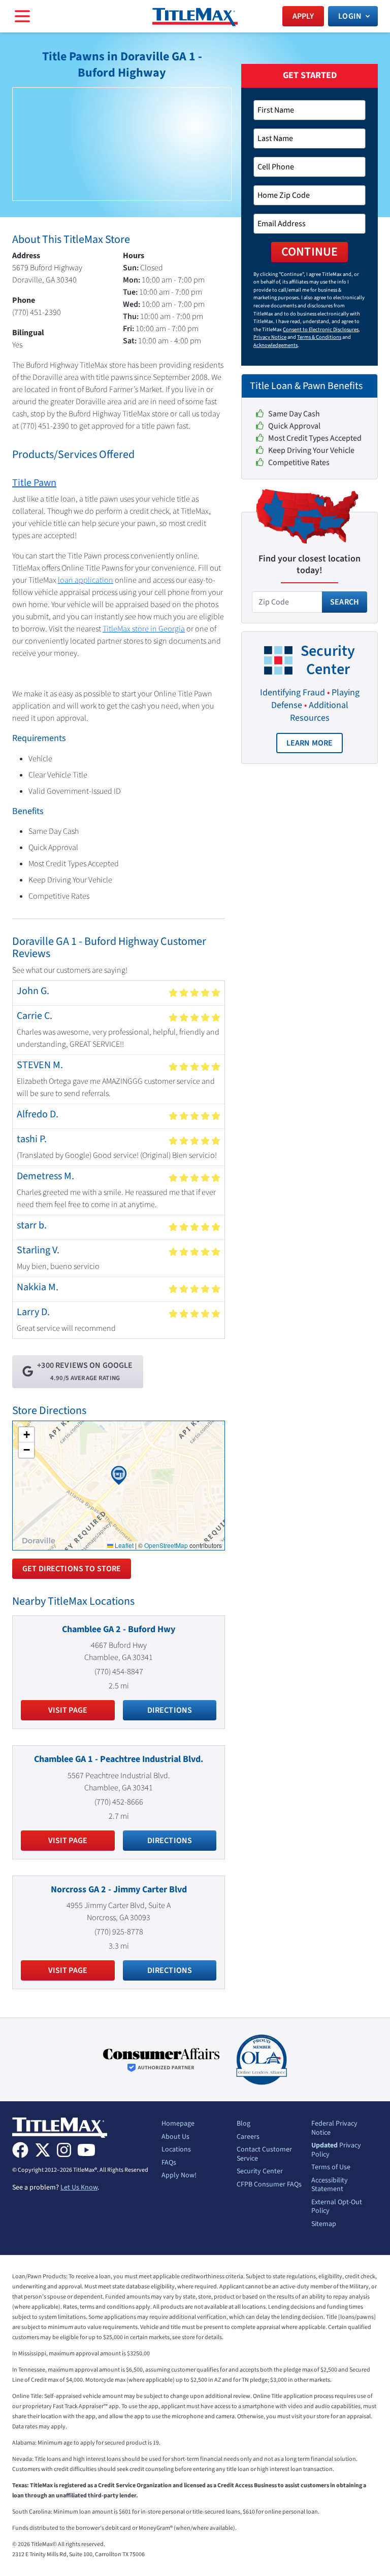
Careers (248, 2137)
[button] (119, 1475)
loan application (86, 580)
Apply (303, 16)
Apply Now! (179, 2176)
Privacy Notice (270, 337)
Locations (176, 2150)
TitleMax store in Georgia (144, 629)
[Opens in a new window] (161, 2060)
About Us (175, 2137)
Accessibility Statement (330, 2185)
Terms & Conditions (319, 337)
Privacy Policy (336, 2150)
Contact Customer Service (264, 2154)
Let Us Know (79, 2187)
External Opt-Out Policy (337, 2207)
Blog (243, 2124)
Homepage (178, 2124)
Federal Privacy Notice (334, 2128)
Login (350, 16)
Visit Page (68, 1710)
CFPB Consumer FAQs (269, 2185)
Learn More (315, 745)
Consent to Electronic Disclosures (321, 329)
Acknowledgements (275, 345)
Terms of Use (331, 2168)
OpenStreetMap (166, 1545)
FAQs (169, 2163)
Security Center (260, 2172)
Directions (170, 1710)
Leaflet (123, 1545)
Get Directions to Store (72, 1569)
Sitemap (324, 2225)
